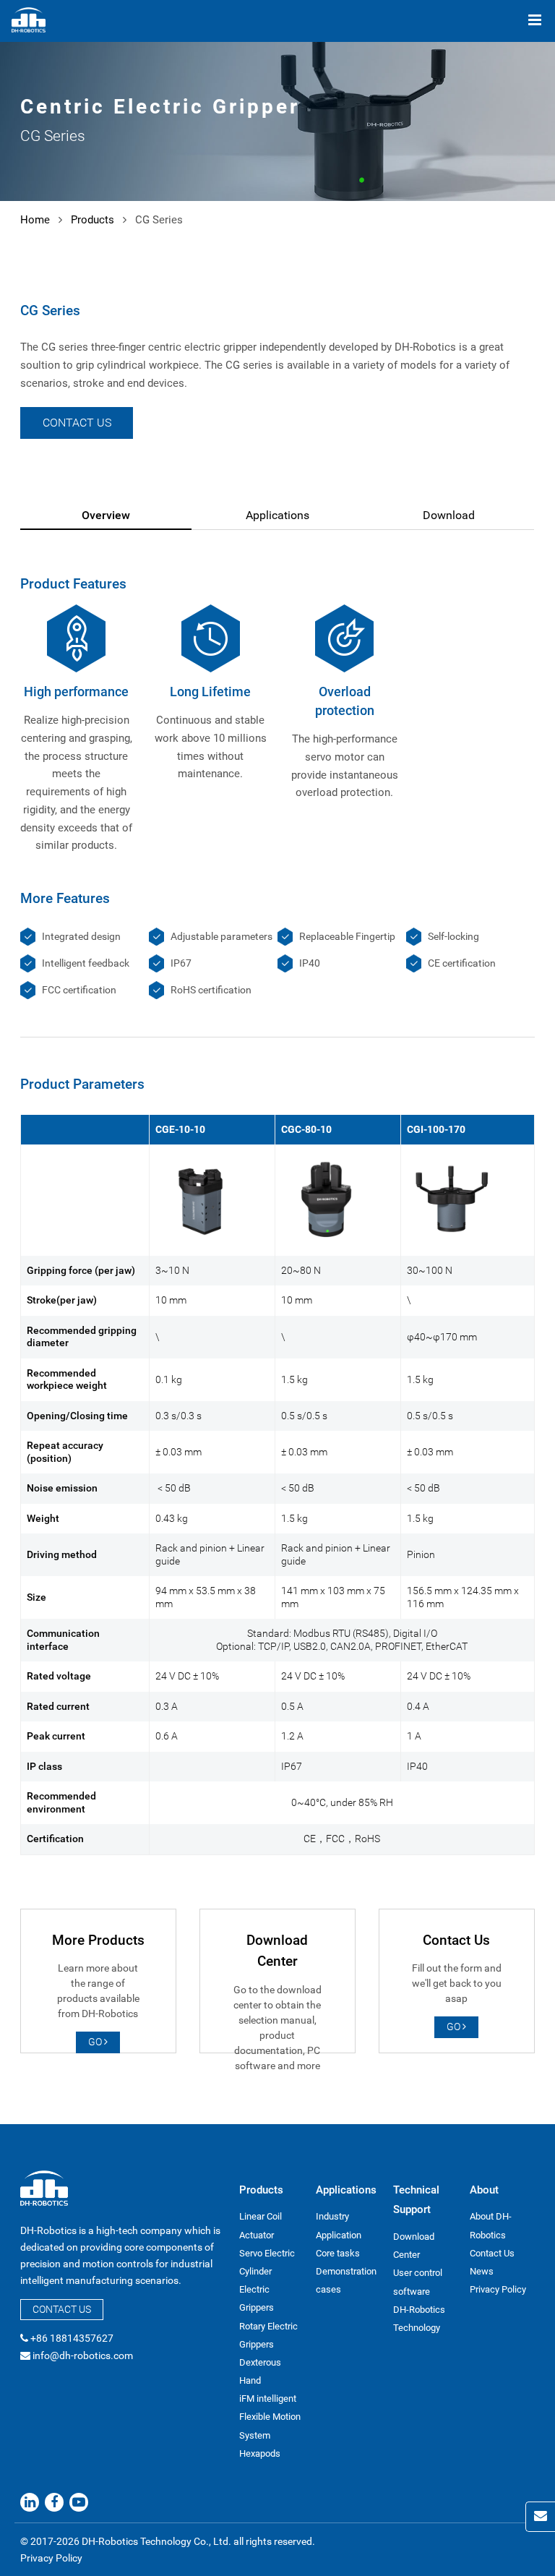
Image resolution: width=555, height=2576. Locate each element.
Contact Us (77, 423)
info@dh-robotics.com (83, 2355)
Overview (106, 515)
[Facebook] (54, 2502)
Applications (277, 515)
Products (92, 220)
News (482, 2271)
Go (96, 2042)
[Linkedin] (30, 2502)
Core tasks (338, 2253)
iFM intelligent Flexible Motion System (270, 2417)
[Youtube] (79, 2502)
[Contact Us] (540, 2517)
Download (449, 515)
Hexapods (260, 2453)
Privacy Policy (498, 2289)
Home (35, 220)
